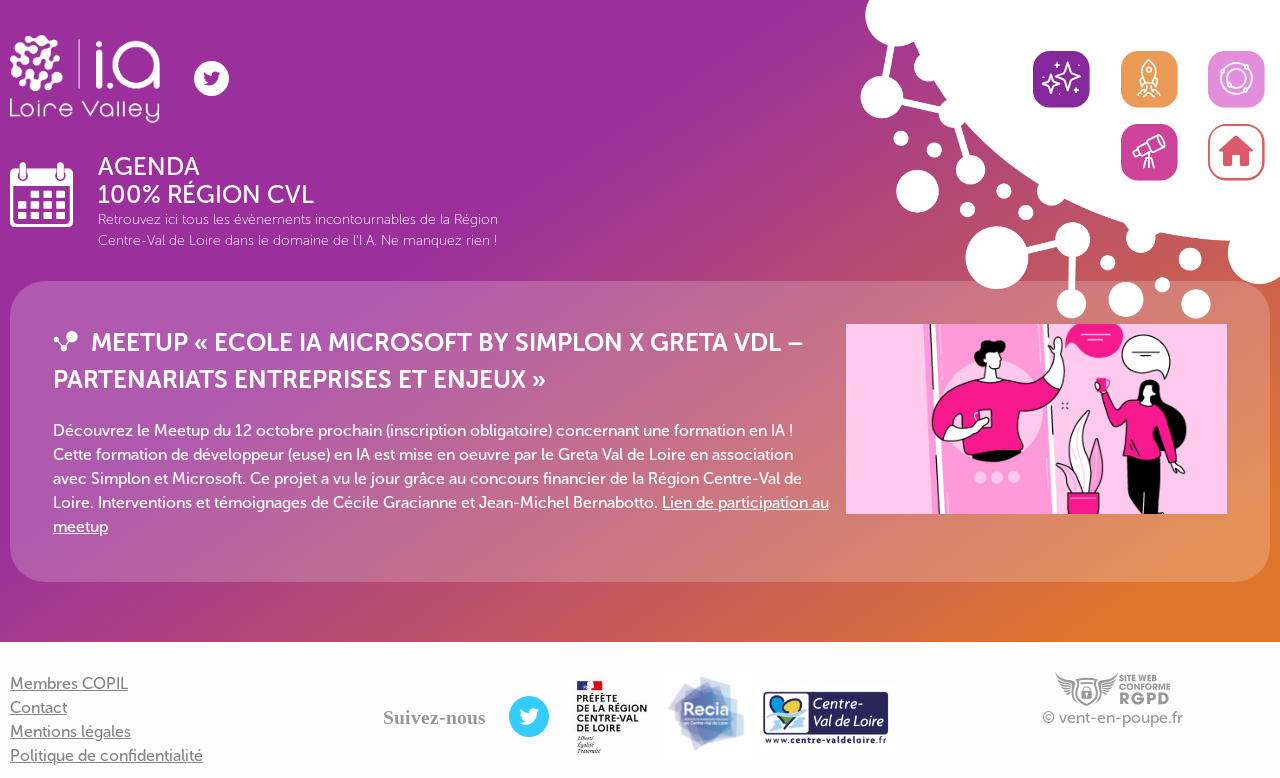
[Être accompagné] (1148, 80)
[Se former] (1235, 80)
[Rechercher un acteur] (1148, 153)
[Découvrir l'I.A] (1061, 80)
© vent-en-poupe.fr (1112, 717)
